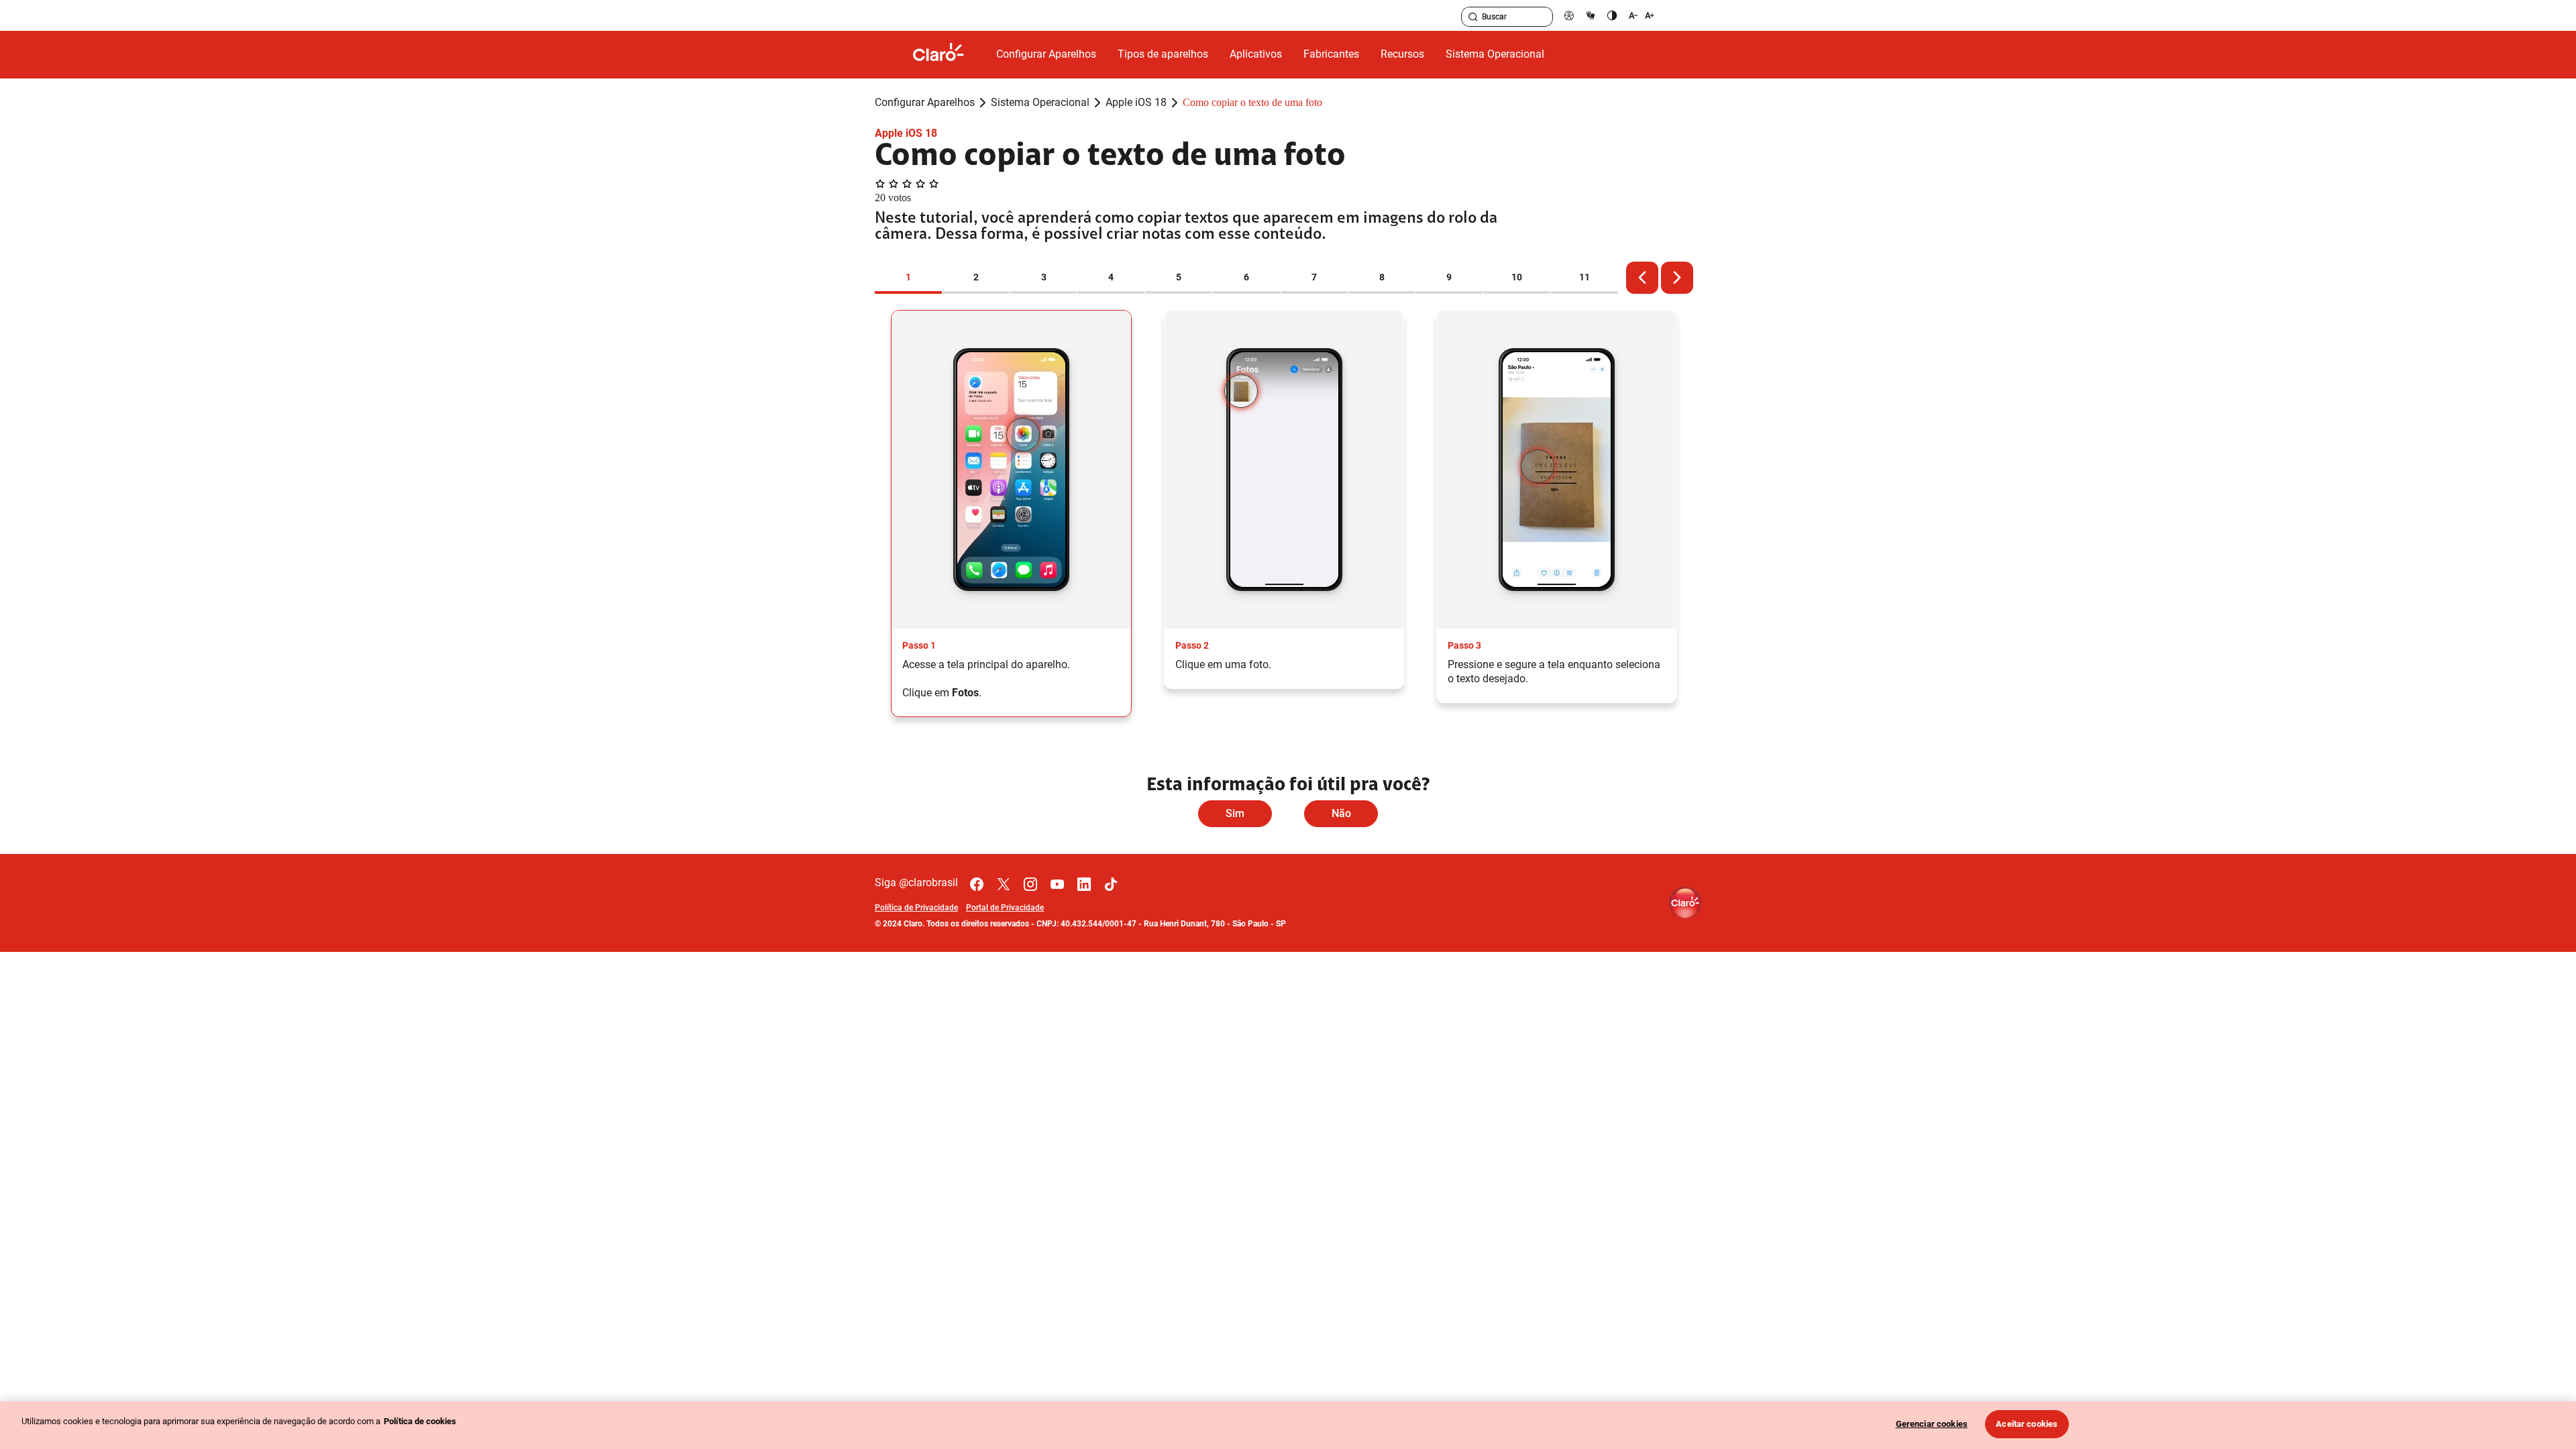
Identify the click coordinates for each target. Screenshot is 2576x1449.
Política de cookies (420, 1421)
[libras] (1591, 15)
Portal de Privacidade (1005, 908)
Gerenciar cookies (1932, 1424)
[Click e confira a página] (949, 55)
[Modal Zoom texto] (1642, 15)
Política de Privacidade (916, 908)
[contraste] (1612, 15)
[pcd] (1569, 15)
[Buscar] (1473, 17)
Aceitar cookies (2027, 1424)
